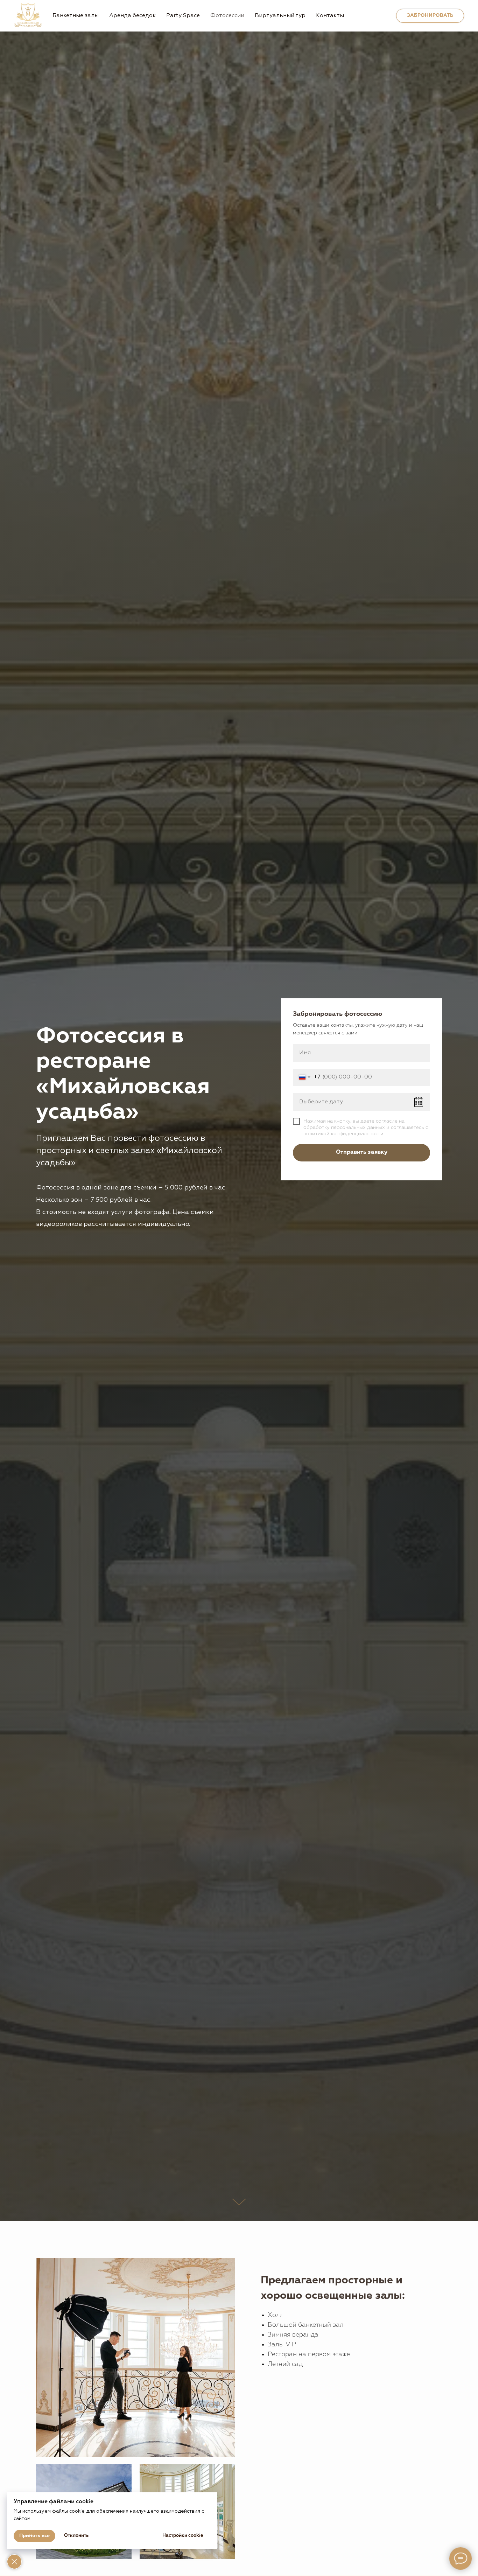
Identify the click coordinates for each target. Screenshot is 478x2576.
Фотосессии (227, 16)
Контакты (330, 16)
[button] (430, 16)
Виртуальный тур (280, 16)
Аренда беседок (132, 16)
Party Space (183, 16)
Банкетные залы (76, 16)
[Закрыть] (14, 2562)
